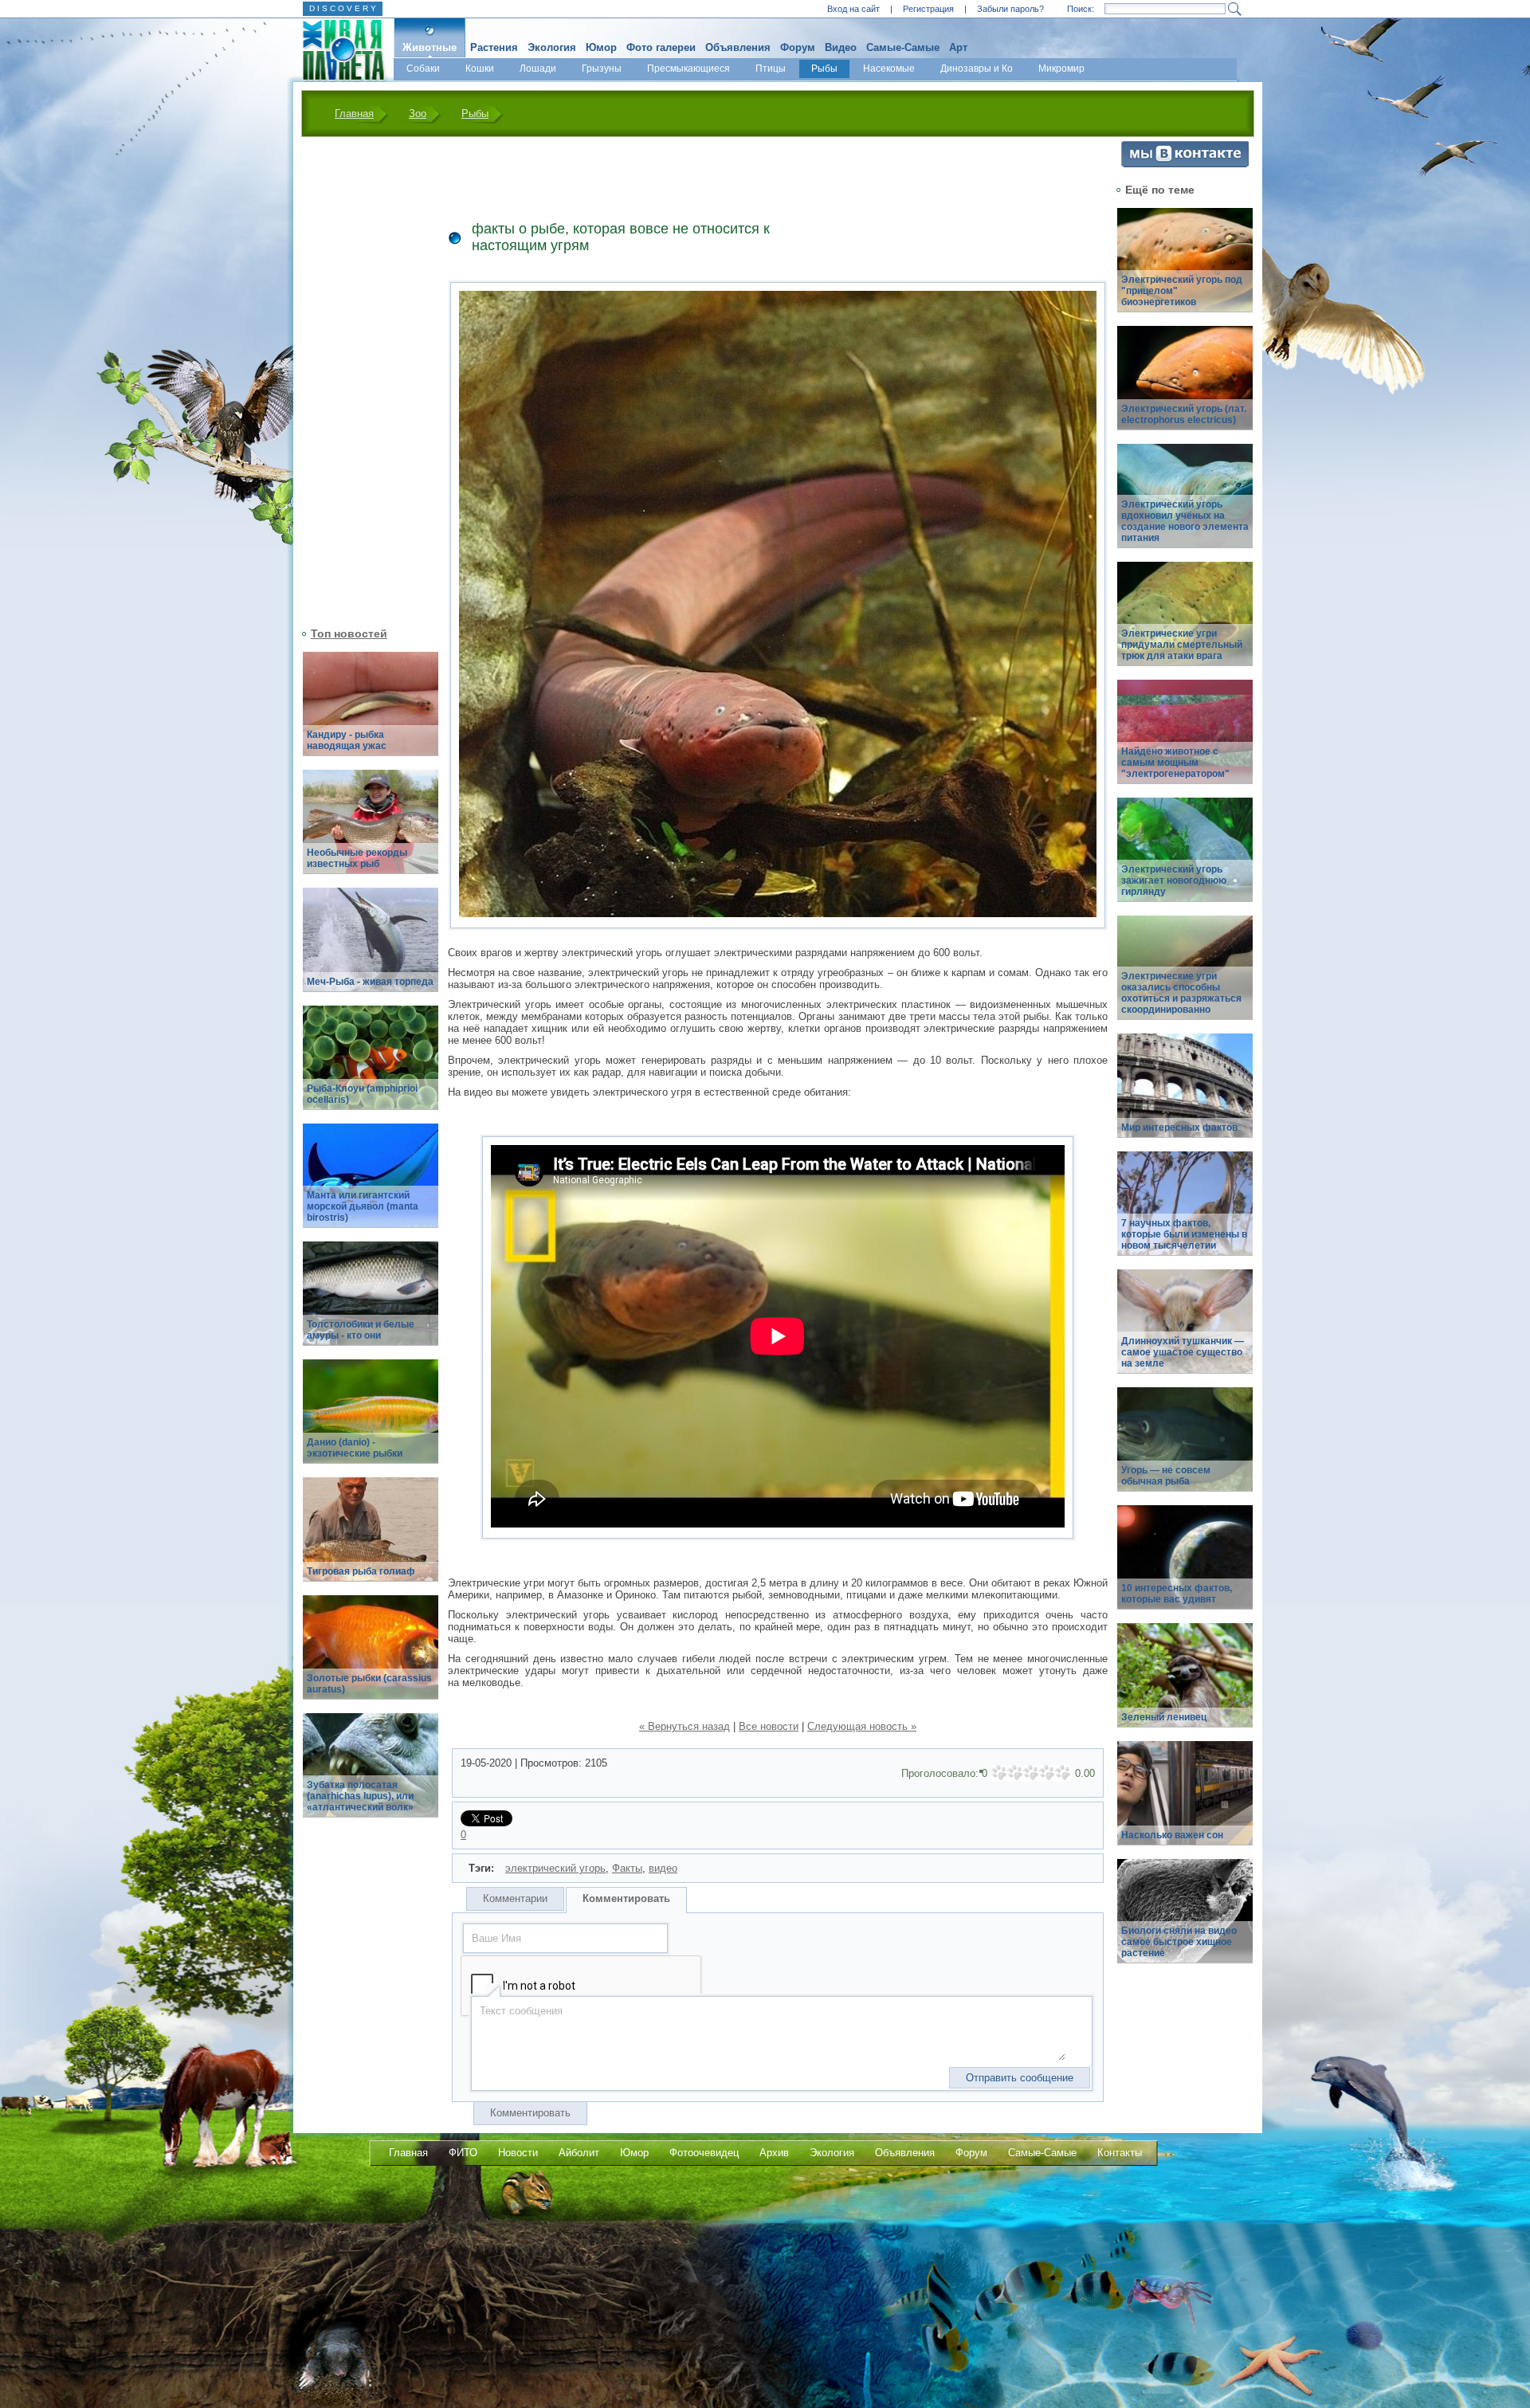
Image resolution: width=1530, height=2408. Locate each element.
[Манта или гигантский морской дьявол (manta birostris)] (371, 1184)
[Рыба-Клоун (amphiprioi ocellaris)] (371, 1067)
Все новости (769, 1726)
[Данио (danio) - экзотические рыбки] (371, 1420)
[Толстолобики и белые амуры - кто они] (371, 1302)
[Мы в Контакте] (1185, 164)
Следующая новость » (862, 1726)
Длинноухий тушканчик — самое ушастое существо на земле (1183, 1352)
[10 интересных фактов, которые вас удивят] (1185, 1566)
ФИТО (463, 2153)
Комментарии (515, 1898)
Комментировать (626, 1898)
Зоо (418, 114)
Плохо (1015, 1773)
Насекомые (889, 69)
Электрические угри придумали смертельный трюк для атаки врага (1182, 645)
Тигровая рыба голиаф (361, 1571)
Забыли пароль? (1010, 9)
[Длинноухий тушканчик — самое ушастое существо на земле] (1185, 1330)
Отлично (1063, 1773)
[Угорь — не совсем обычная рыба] (1185, 1448)
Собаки (423, 69)
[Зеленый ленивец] (1185, 1684)
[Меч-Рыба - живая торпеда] (371, 949)
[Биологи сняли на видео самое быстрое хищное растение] (1185, 1920)
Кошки (480, 69)
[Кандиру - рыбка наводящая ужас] (371, 713)
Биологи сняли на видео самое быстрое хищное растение (1179, 1942)
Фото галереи (661, 47)
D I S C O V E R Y (343, 8)
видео (663, 1868)
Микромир (1061, 69)
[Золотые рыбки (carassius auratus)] (371, 1656)
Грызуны (602, 69)
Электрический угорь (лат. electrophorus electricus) (1184, 414)
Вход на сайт (853, 9)
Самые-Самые (903, 47)
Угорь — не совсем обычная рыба (1166, 1476)
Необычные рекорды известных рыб (357, 858)
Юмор (601, 47)
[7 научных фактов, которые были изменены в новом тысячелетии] (1185, 1212)
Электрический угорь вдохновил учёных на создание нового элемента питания (1185, 521)
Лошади (538, 69)
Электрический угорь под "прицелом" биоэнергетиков (1182, 291)
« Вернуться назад (685, 1726)
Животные (430, 47)
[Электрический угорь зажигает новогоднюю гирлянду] (1185, 859)
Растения (494, 47)
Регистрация (928, 9)
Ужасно (999, 1773)
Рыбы (824, 69)
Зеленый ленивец (1164, 1717)
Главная (354, 114)
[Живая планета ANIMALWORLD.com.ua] (337, 50)
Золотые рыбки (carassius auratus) (369, 1684)
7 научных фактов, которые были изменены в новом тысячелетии (1184, 1234)
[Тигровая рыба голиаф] (371, 1538)
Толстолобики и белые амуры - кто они (361, 1330)
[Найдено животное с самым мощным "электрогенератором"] (1185, 741)
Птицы (771, 69)
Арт (958, 47)
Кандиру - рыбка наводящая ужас (347, 740)
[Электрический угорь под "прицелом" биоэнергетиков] (1185, 269)
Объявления (738, 47)
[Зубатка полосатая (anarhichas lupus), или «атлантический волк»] (371, 1774)
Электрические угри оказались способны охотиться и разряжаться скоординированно (1181, 993)
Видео (841, 47)
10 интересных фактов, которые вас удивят (1177, 1594)
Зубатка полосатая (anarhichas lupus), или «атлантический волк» (360, 1796)
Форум (798, 47)
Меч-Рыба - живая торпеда (370, 982)
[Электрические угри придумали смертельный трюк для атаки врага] (1185, 623)
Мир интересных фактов (1179, 1128)
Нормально (1031, 1773)
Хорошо (1047, 1773)
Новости (518, 2153)
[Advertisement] (361, 380)
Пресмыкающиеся (688, 69)
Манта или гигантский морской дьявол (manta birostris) (363, 1206)
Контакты (1120, 2153)
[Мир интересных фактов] (1185, 1094)
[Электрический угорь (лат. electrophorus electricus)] (1185, 387)
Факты (627, 1868)
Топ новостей (349, 633)
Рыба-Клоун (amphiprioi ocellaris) (362, 1094)
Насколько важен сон (1172, 1835)
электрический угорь (555, 1868)
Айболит (579, 2153)
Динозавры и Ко (977, 69)
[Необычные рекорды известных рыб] (371, 831)
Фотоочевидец (704, 2153)
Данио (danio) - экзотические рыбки (355, 1448)
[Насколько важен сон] (1185, 1802)
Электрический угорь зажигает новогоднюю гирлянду (1174, 880)
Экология (552, 47)
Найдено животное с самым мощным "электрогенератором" (1175, 763)
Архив (774, 2153)
